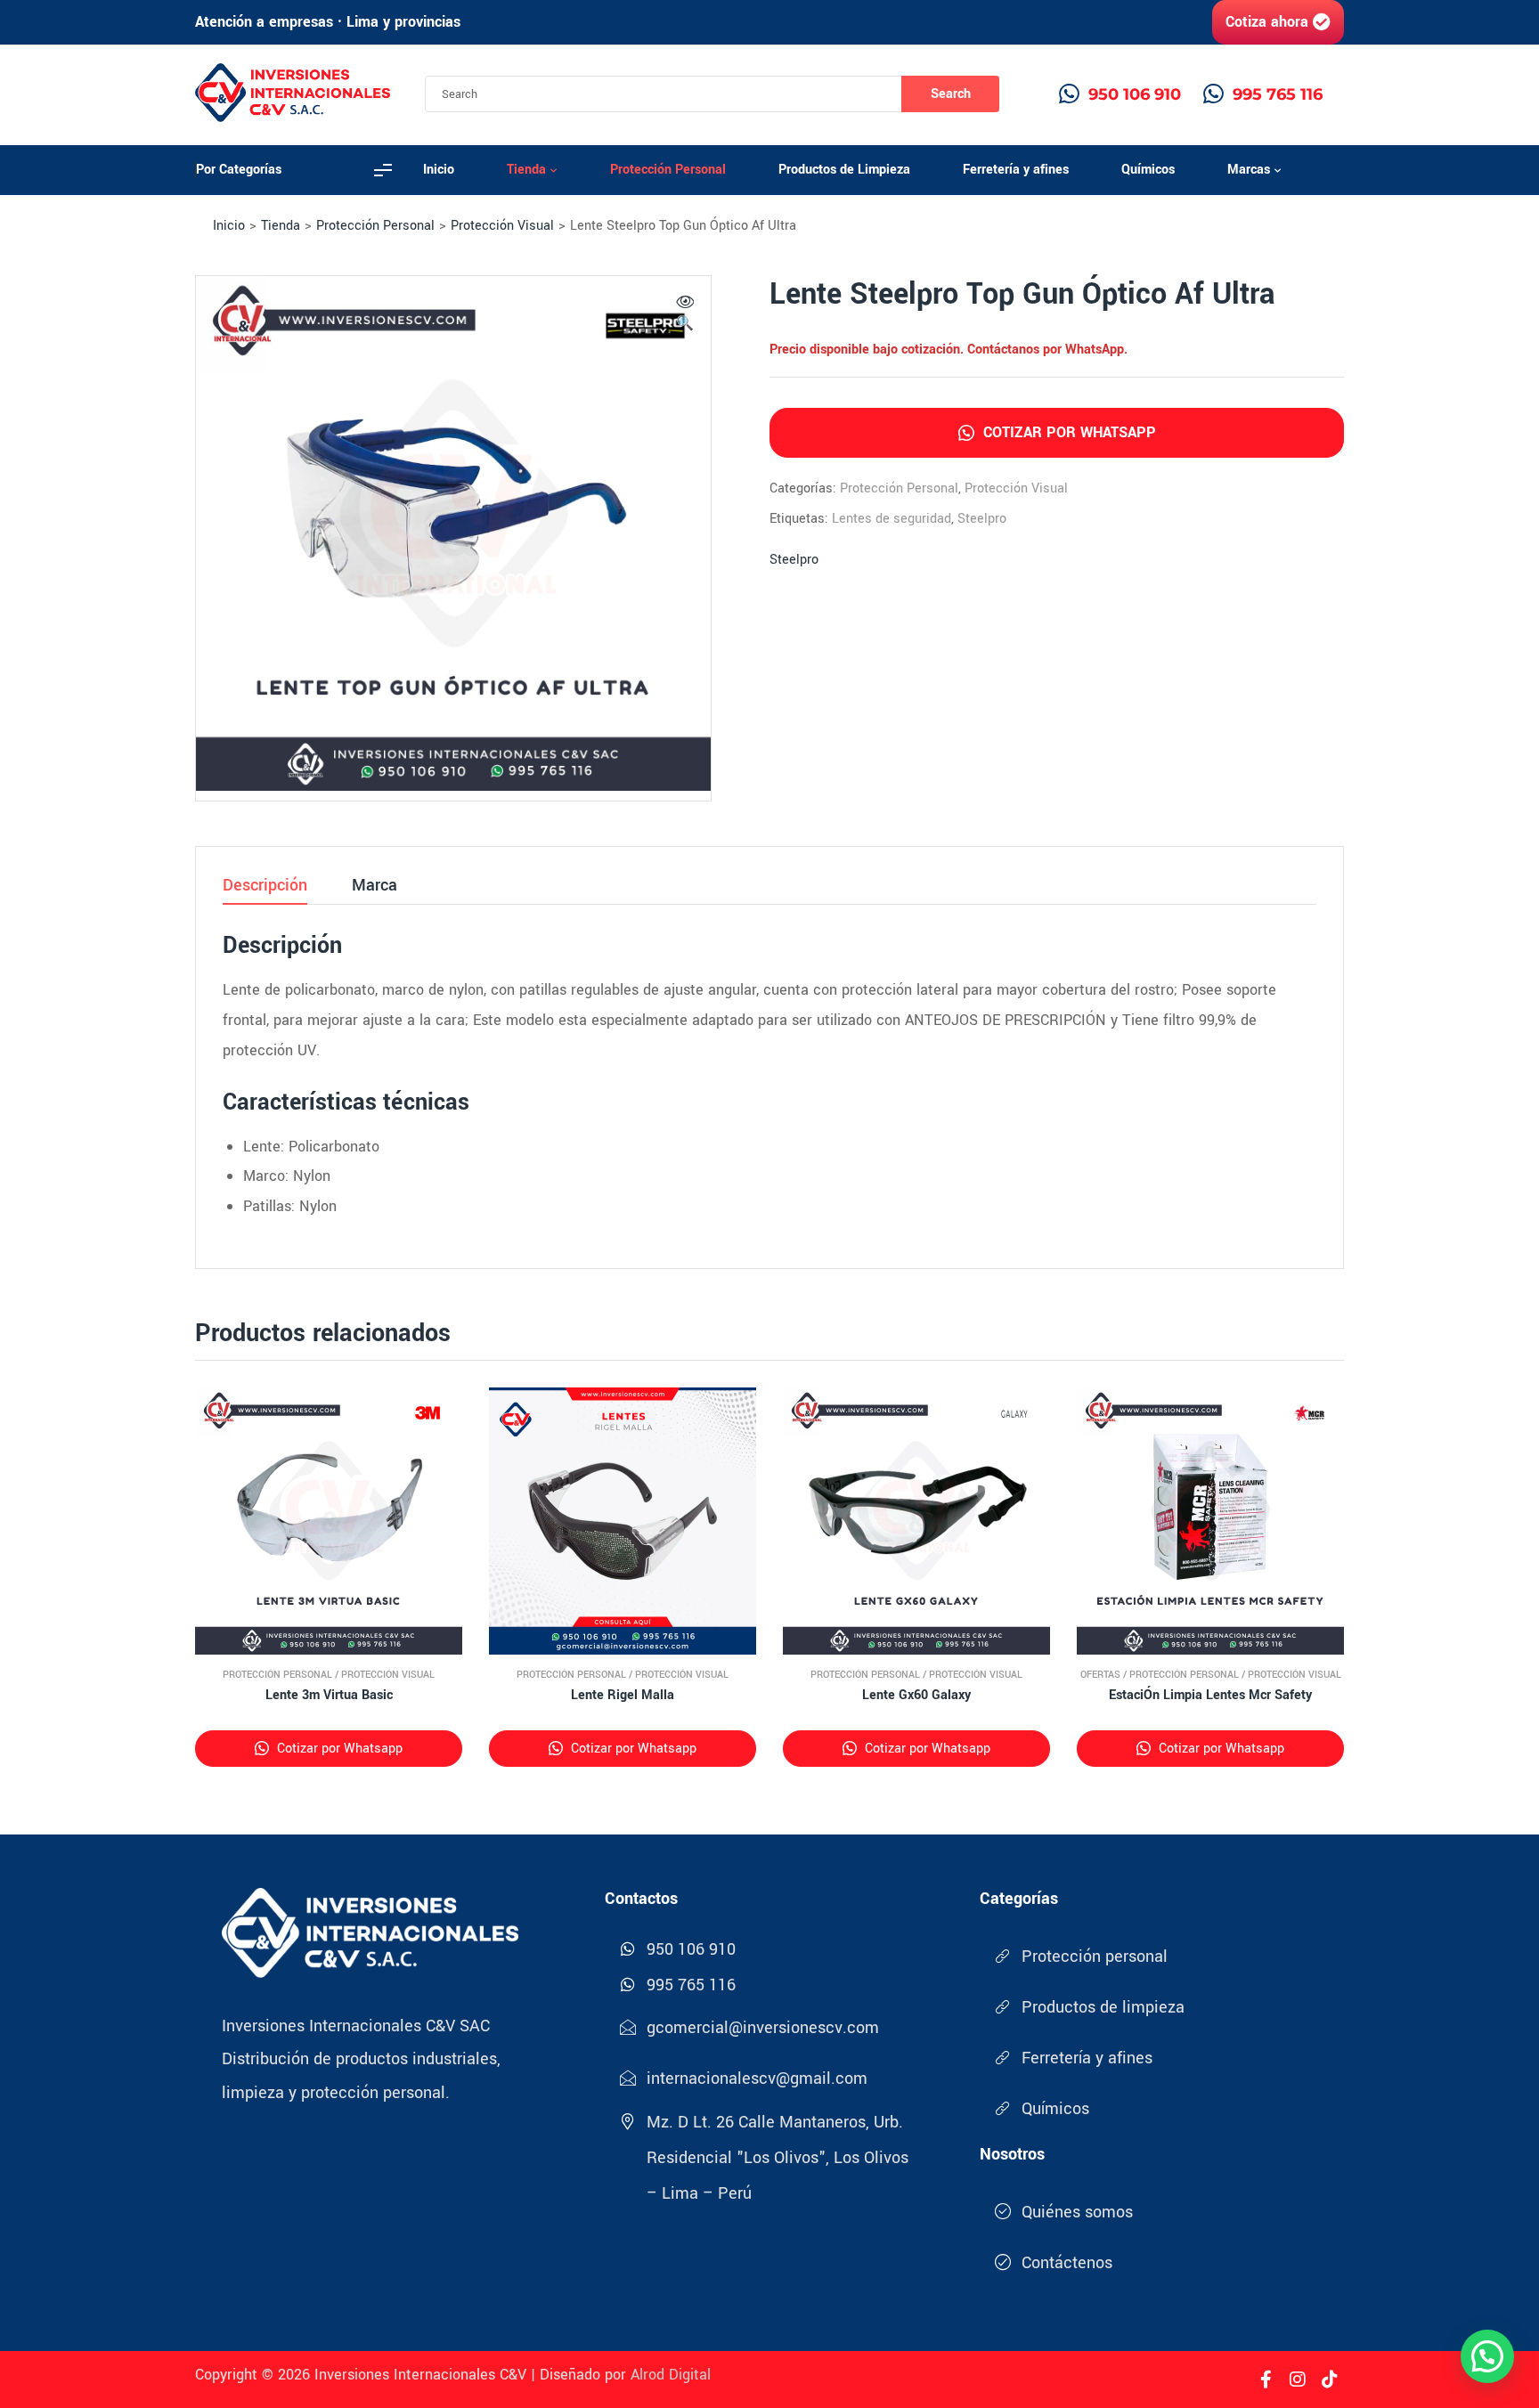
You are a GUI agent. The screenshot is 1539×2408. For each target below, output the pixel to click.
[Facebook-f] (1266, 2380)
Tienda (281, 226)
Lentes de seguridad (892, 519)
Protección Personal (375, 226)
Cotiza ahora (1267, 22)
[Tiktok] (1330, 2380)
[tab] (265, 891)
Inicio (229, 226)
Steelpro (982, 519)
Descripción (265, 887)
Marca (375, 887)
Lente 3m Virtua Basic (329, 1695)
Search (951, 94)
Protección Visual (502, 226)
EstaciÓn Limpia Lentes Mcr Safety (1210, 1695)
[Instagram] (1298, 2380)
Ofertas (1100, 1675)
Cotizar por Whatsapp (1067, 432)
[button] (685, 315)
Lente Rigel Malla (623, 1695)
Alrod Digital (671, 2375)
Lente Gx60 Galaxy (916, 1695)
